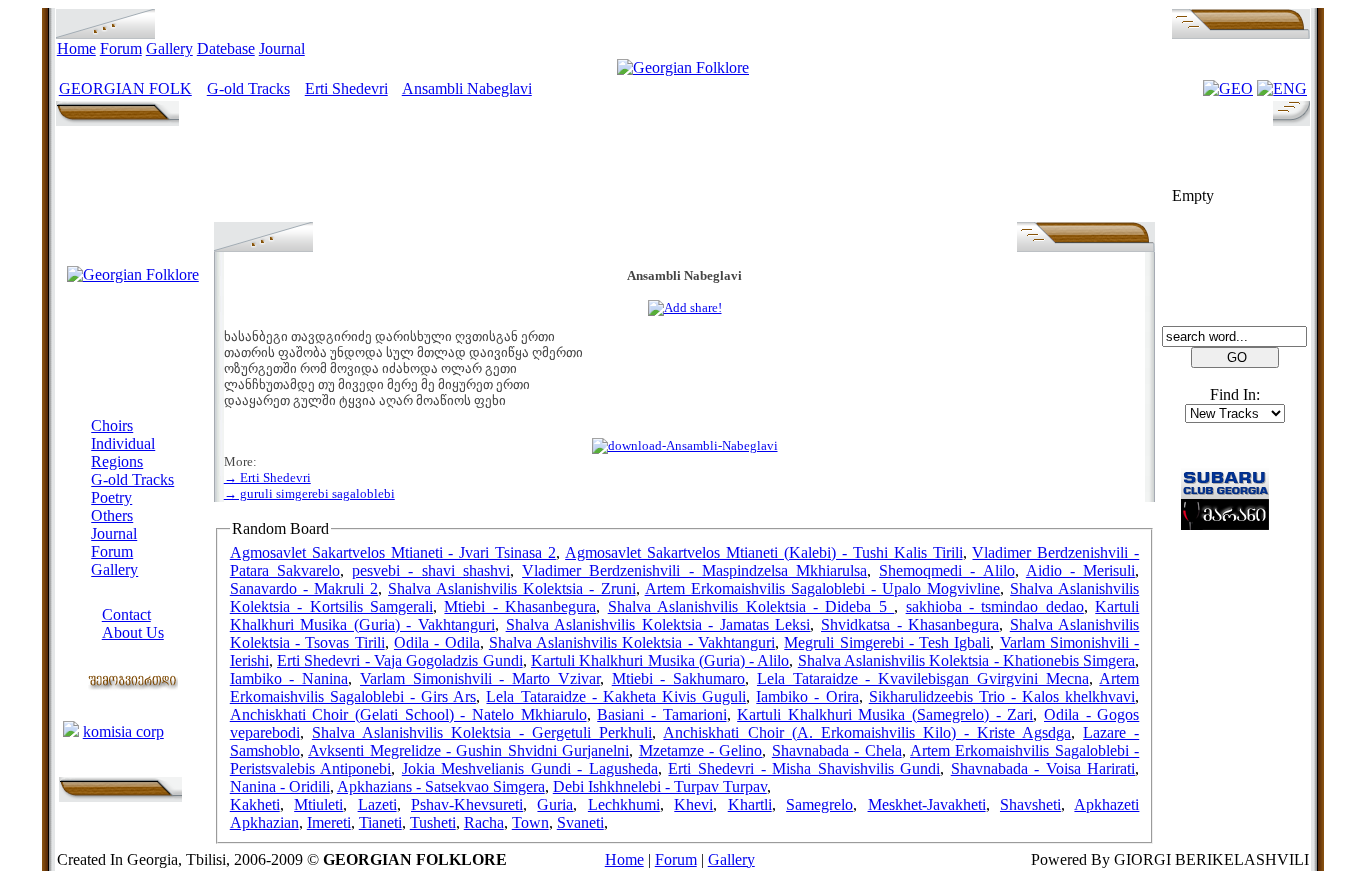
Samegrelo (819, 804)
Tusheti (433, 822)
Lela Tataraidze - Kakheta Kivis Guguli (616, 696)
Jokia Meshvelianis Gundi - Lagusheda (530, 768)
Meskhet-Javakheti (927, 804)
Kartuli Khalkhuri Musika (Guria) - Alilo (660, 660)
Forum (121, 48)
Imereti (329, 822)
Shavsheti (1030, 804)
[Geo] (1228, 88)
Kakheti (255, 804)
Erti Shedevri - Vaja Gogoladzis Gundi (400, 660)
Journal (282, 48)
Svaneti (580, 822)
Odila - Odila (437, 642)
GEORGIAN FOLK (125, 88)
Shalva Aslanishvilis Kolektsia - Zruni (511, 588)
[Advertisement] (685, 177)
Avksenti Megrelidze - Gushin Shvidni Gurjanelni (468, 750)
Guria (555, 804)
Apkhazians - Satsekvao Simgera (441, 786)
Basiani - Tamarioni (661, 714)
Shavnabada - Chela (837, 750)
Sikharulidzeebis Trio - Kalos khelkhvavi (1002, 696)
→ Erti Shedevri (267, 477)
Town (530, 822)
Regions (117, 461)
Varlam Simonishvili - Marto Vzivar (480, 678)
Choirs (112, 425)
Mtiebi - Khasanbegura (520, 606)
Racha (484, 822)
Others (112, 515)
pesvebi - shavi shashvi (431, 570)
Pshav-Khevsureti (467, 804)
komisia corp (123, 731)
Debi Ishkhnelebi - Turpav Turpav (660, 786)
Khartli (750, 804)
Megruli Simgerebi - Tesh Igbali (887, 642)
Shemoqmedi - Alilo (946, 570)
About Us (133, 632)
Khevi (693, 804)
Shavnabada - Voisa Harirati (1043, 768)
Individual (123, 443)
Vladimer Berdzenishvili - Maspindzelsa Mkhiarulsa (694, 570)
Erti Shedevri (346, 88)
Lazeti (377, 804)
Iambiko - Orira (807, 696)
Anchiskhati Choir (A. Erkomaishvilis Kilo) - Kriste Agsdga (867, 732)
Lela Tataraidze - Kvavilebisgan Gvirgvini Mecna (923, 678)
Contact (126, 614)
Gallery (169, 48)
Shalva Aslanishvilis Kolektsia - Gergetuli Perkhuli (482, 732)
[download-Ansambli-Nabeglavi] (685, 445)
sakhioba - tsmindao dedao (995, 606)
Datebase (226, 48)
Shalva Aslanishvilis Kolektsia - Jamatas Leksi (658, 624)
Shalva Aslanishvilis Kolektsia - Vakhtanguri (632, 642)
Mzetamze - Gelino (701, 750)
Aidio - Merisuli (1080, 570)
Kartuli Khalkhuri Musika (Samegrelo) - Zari (885, 714)
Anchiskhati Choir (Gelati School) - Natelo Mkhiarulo (408, 714)
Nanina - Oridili (280, 786)
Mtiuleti (318, 804)
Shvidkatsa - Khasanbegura (910, 624)
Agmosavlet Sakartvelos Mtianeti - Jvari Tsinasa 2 (393, 552)
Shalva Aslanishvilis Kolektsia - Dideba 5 (751, 606)
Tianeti (380, 822)
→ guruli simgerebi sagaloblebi (309, 493)
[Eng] (1282, 88)
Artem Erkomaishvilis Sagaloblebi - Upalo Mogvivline (822, 588)
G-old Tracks (248, 88)
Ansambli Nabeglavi (467, 88)
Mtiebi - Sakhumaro (678, 678)
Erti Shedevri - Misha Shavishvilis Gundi (804, 768)
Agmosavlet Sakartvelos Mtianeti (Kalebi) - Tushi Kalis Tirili (763, 552)
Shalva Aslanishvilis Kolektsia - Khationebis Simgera (967, 660)
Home (76, 48)
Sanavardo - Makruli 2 (304, 588)
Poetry (111, 497)
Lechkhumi (624, 804)
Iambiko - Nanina (289, 678)
